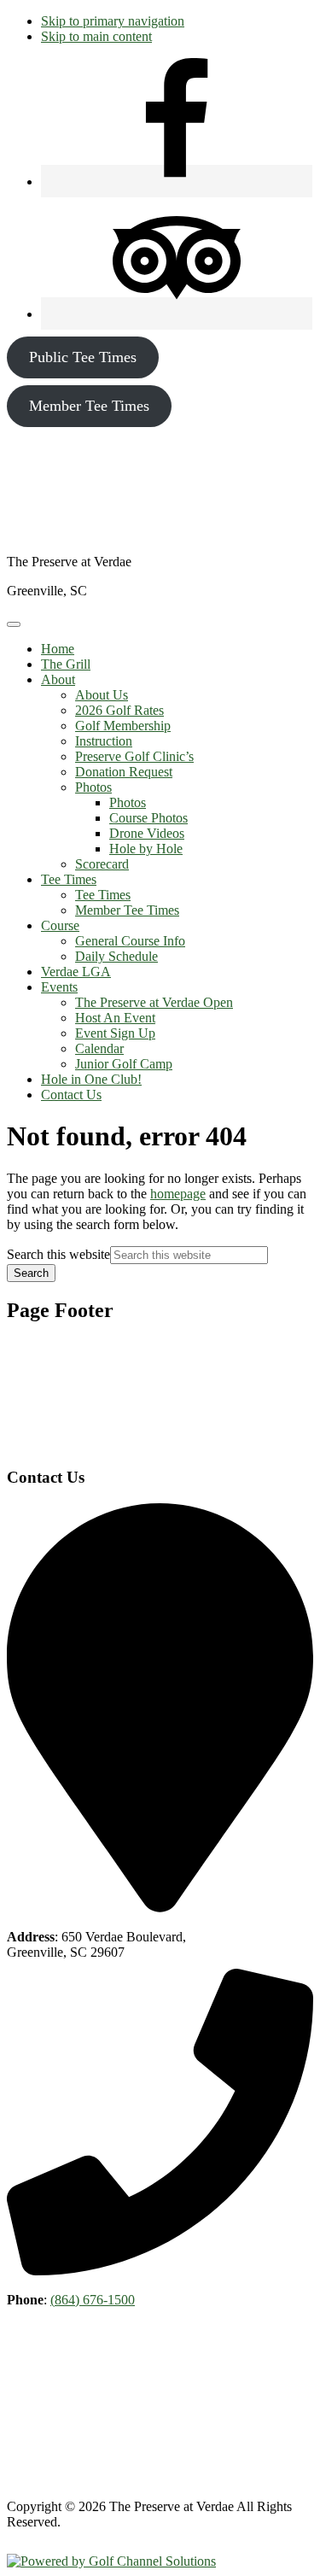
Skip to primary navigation (113, 21)
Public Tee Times (83, 357)
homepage (178, 1194)
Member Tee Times (89, 406)
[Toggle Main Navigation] (14, 624)
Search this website (58, 1254)
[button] (58, 679)
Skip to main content (96, 36)
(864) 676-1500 (93, 2300)
